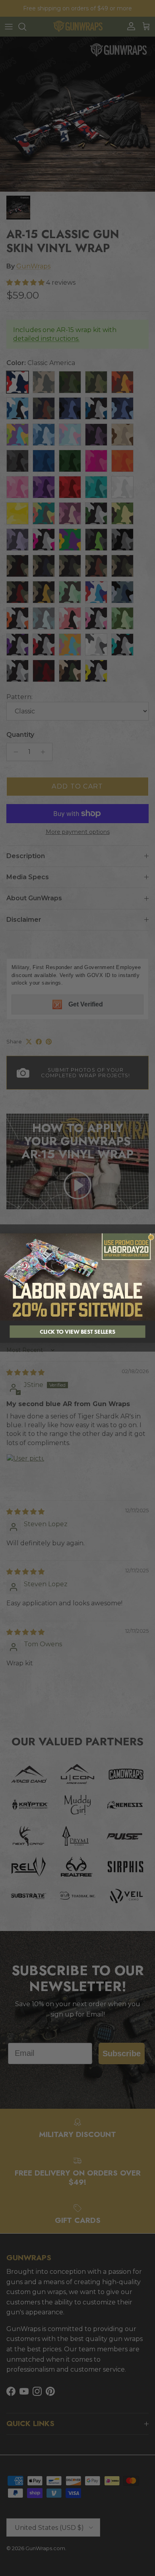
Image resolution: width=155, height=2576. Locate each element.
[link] (77, 1277)
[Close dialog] (151, 1237)
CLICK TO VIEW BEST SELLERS (77, 1331)
